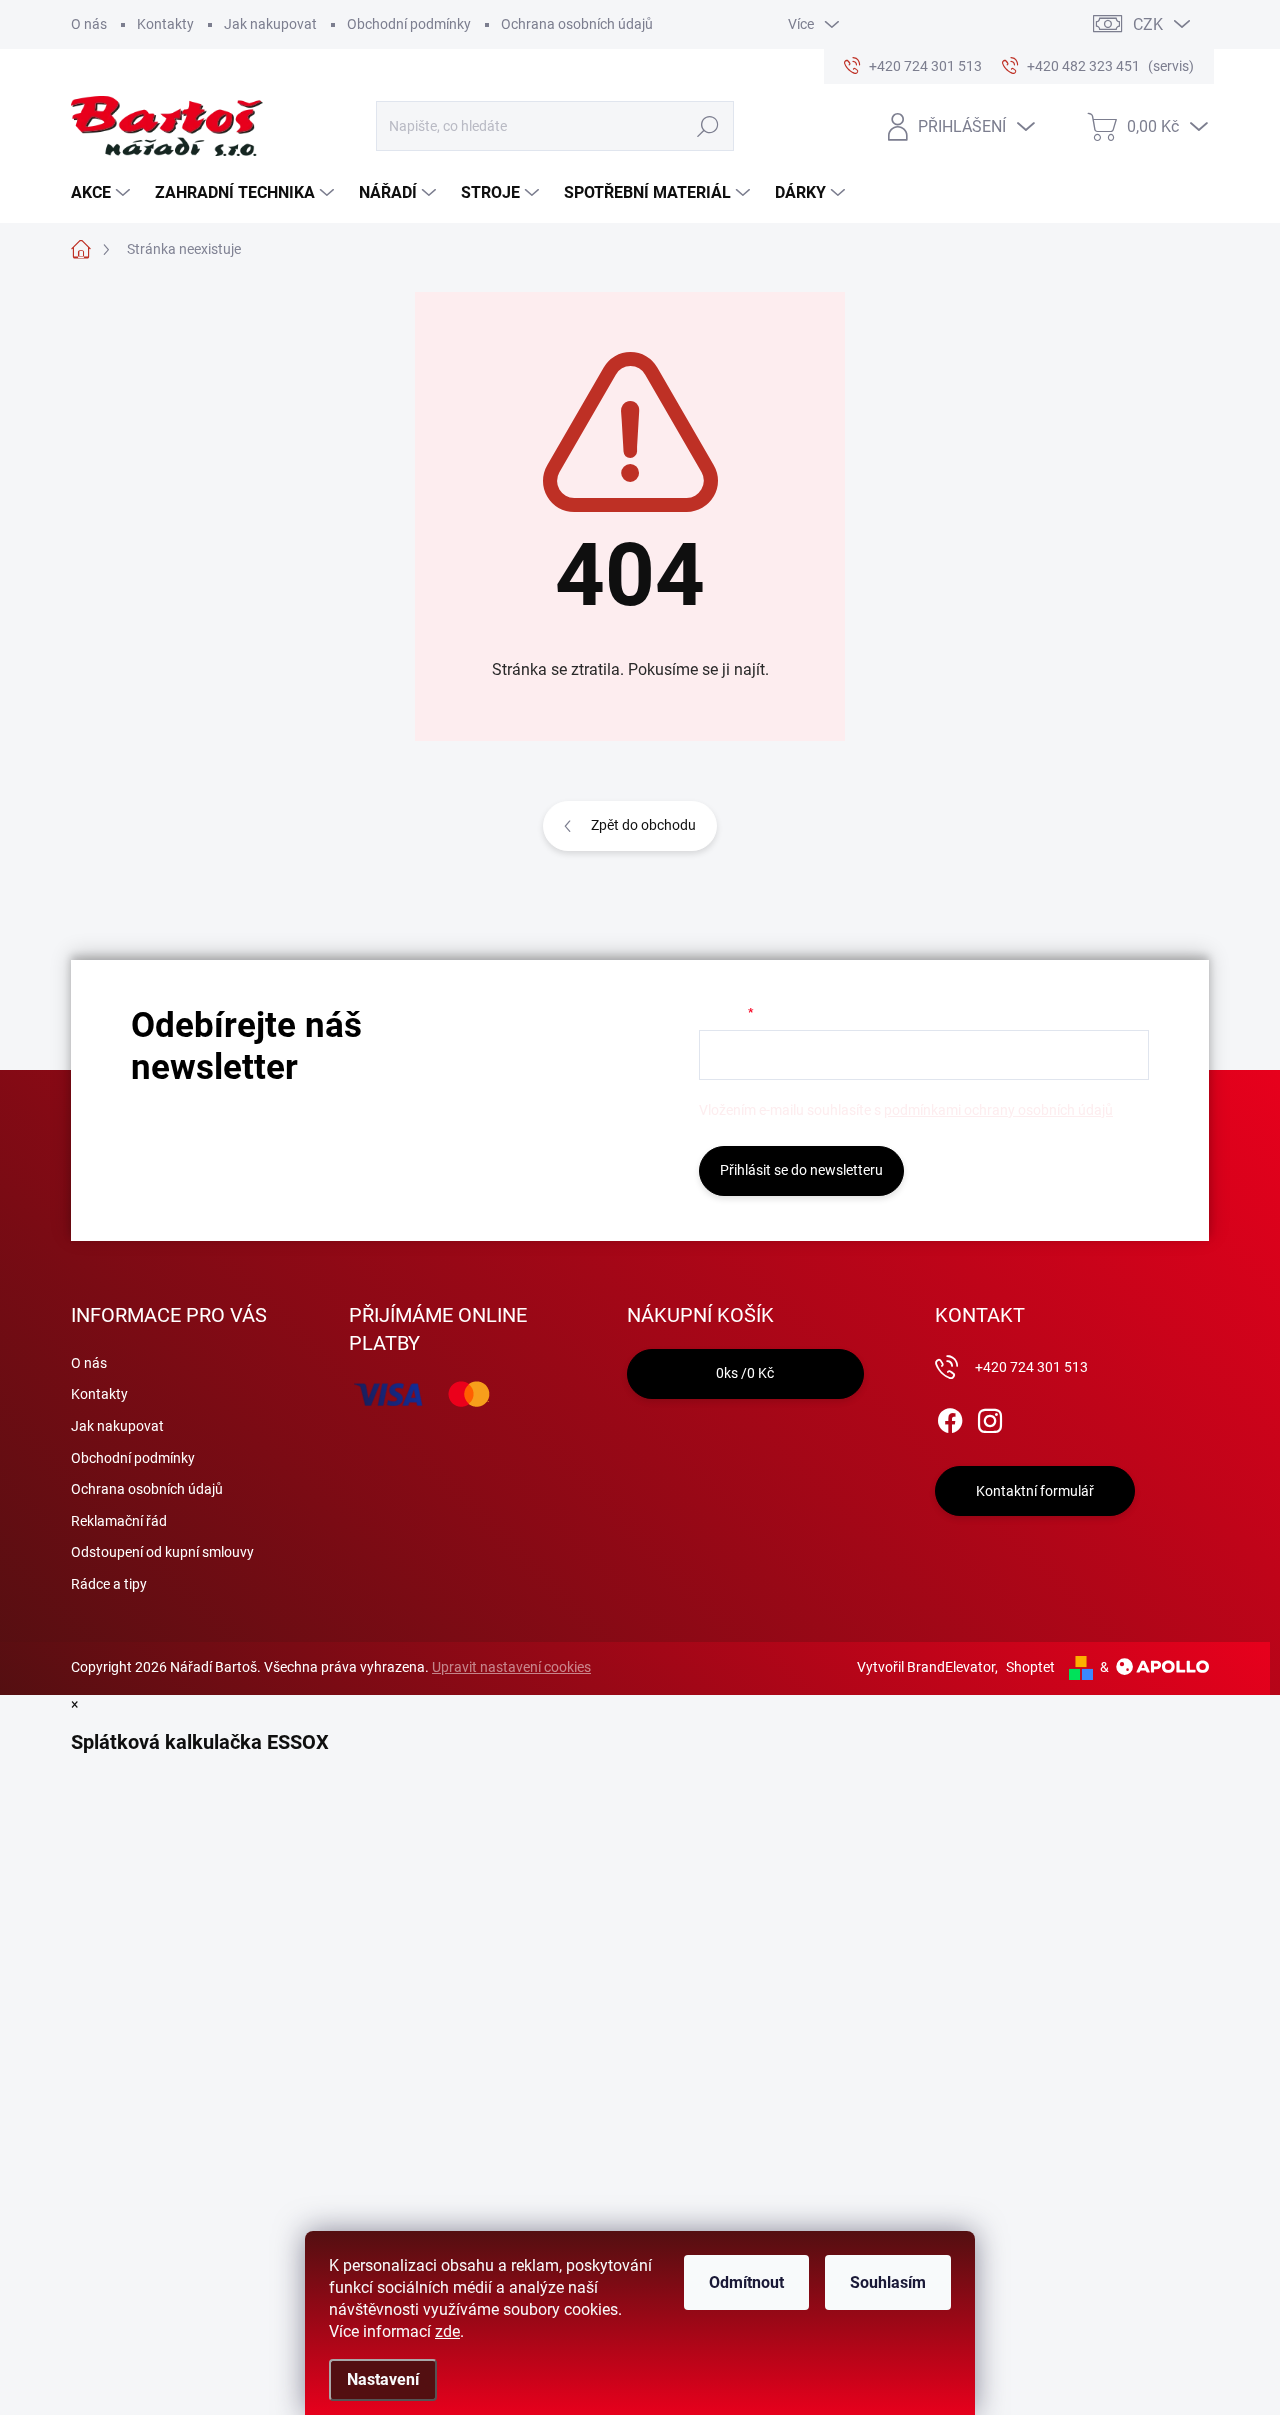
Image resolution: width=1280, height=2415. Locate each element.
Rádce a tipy (109, 1584)
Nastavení (383, 2379)
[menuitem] (103, 193)
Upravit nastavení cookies (511, 1667)
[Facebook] (950, 1417)
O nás (89, 24)
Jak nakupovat (270, 24)
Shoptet (1030, 1667)
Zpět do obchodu (643, 825)
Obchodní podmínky (409, 24)
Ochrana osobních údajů (577, 24)
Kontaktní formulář (1035, 1491)
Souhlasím (888, 2282)
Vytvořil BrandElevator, (927, 1667)
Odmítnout (746, 2282)
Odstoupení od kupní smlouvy (162, 1552)
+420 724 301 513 (1031, 1367)
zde (447, 2331)
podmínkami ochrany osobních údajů (998, 1110)
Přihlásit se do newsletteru (801, 1170)
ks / (745, 1373)
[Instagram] (990, 1417)
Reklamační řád (119, 1521)
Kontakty (165, 24)
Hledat (707, 126)
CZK (1148, 24)
